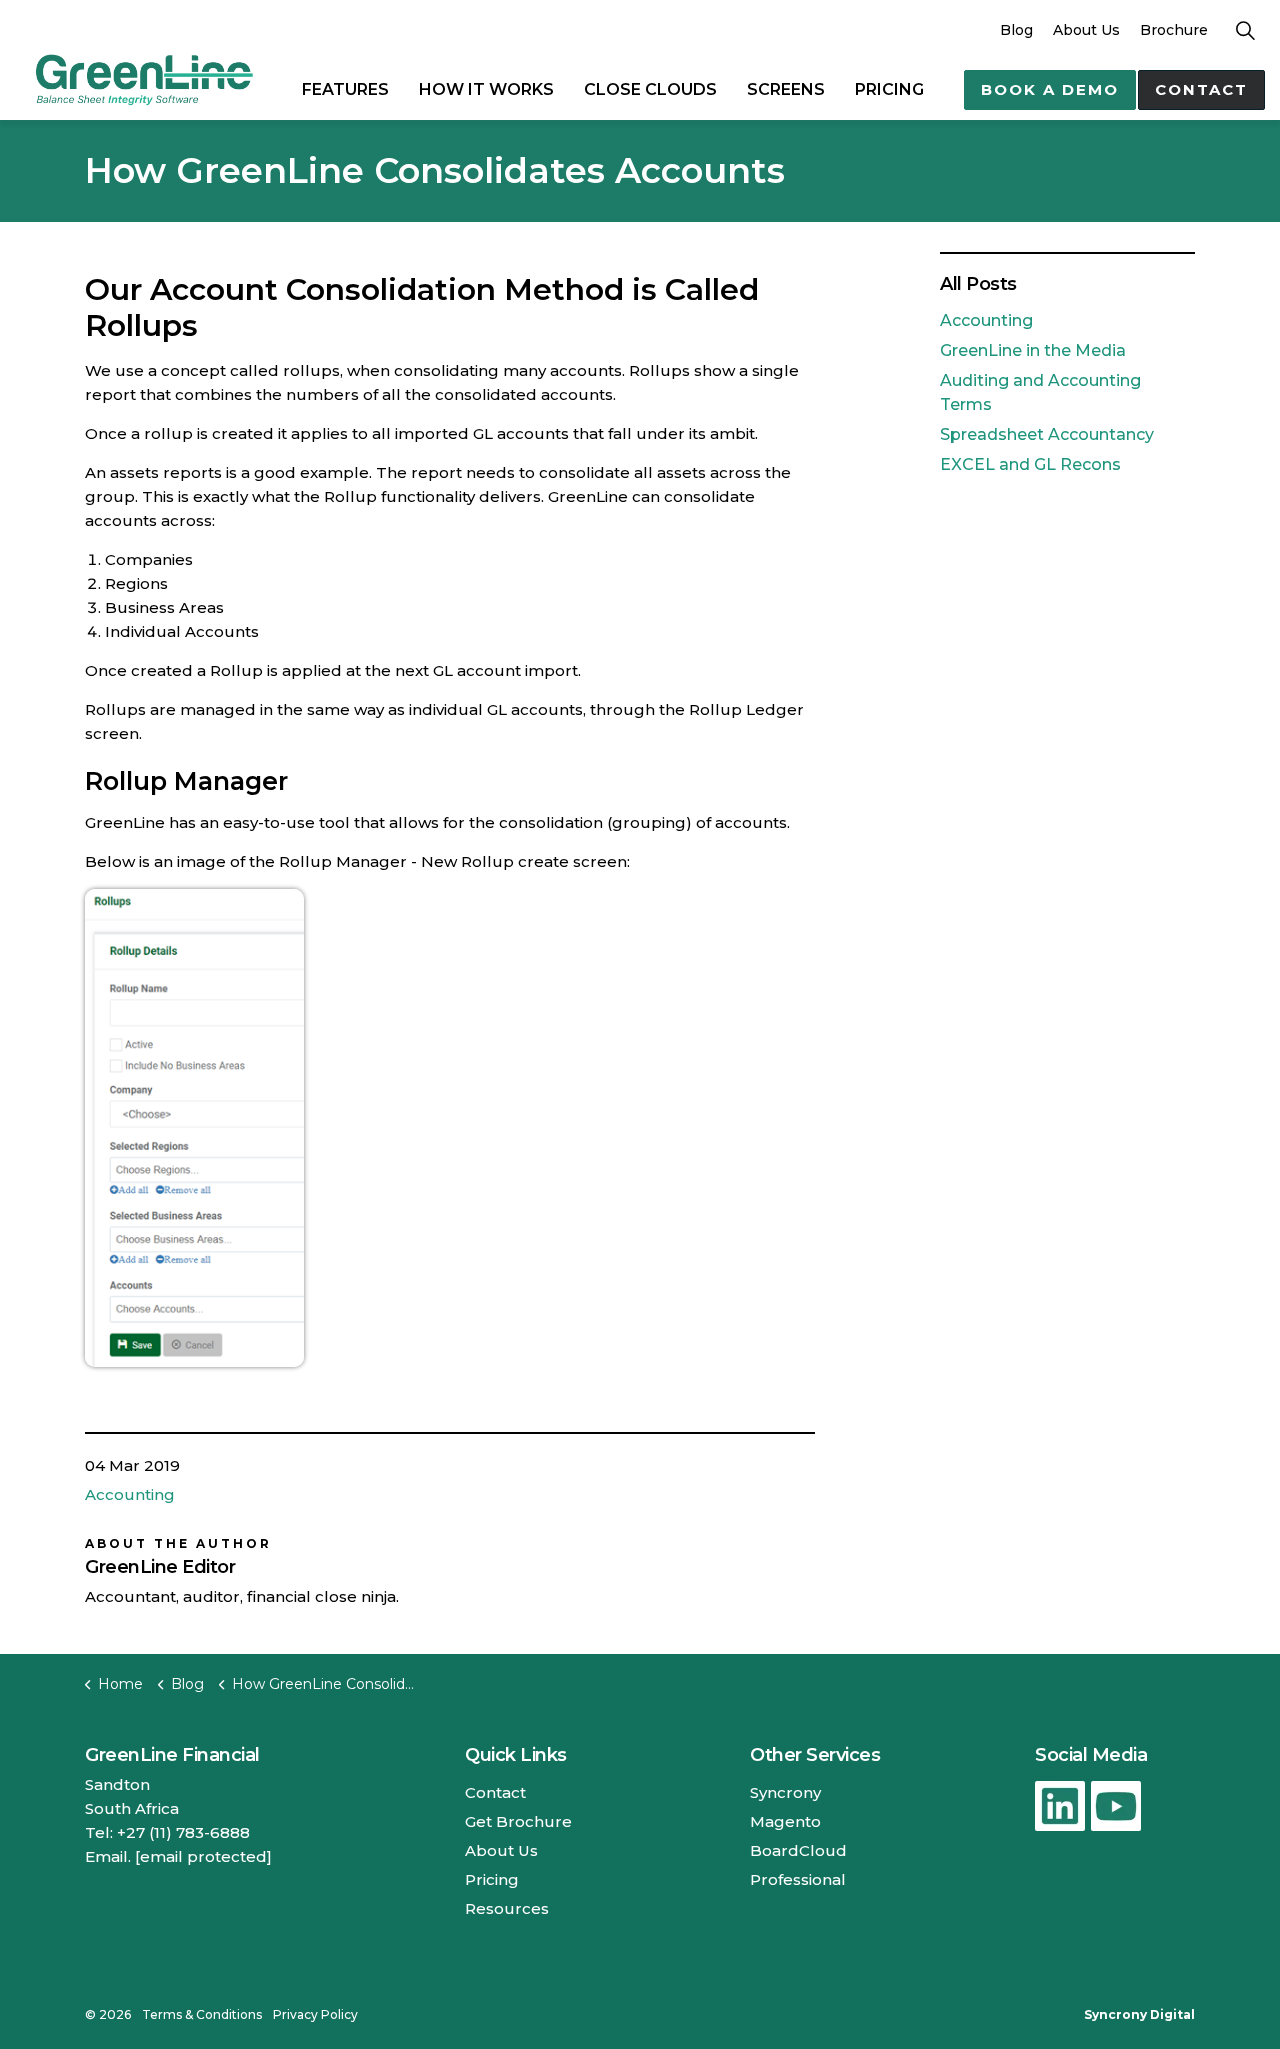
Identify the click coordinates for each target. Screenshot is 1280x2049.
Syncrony (785, 1792)
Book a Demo (1050, 89)
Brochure (1174, 30)
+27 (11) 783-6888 (183, 1832)
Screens (786, 89)
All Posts (978, 284)
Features (345, 89)
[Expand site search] (1245, 30)
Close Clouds (650, 89)
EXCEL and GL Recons (1030, 464)
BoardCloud (798, 1850)
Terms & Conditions (202, 2014)
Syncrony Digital (1139, 2014)
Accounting (130, 1494)
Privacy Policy (315, 2014)
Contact (1201, 89)
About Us (1086, 30)
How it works (486, 89)
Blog (1016, 30)
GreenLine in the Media (1033, 350)
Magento (785, 1821)
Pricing (889, 89)
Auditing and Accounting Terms (1040, 392)
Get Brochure (518, 1821)
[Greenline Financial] (143, 78)
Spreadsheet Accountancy (1047, 434)
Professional (798, 1879)
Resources (507, 1908)
